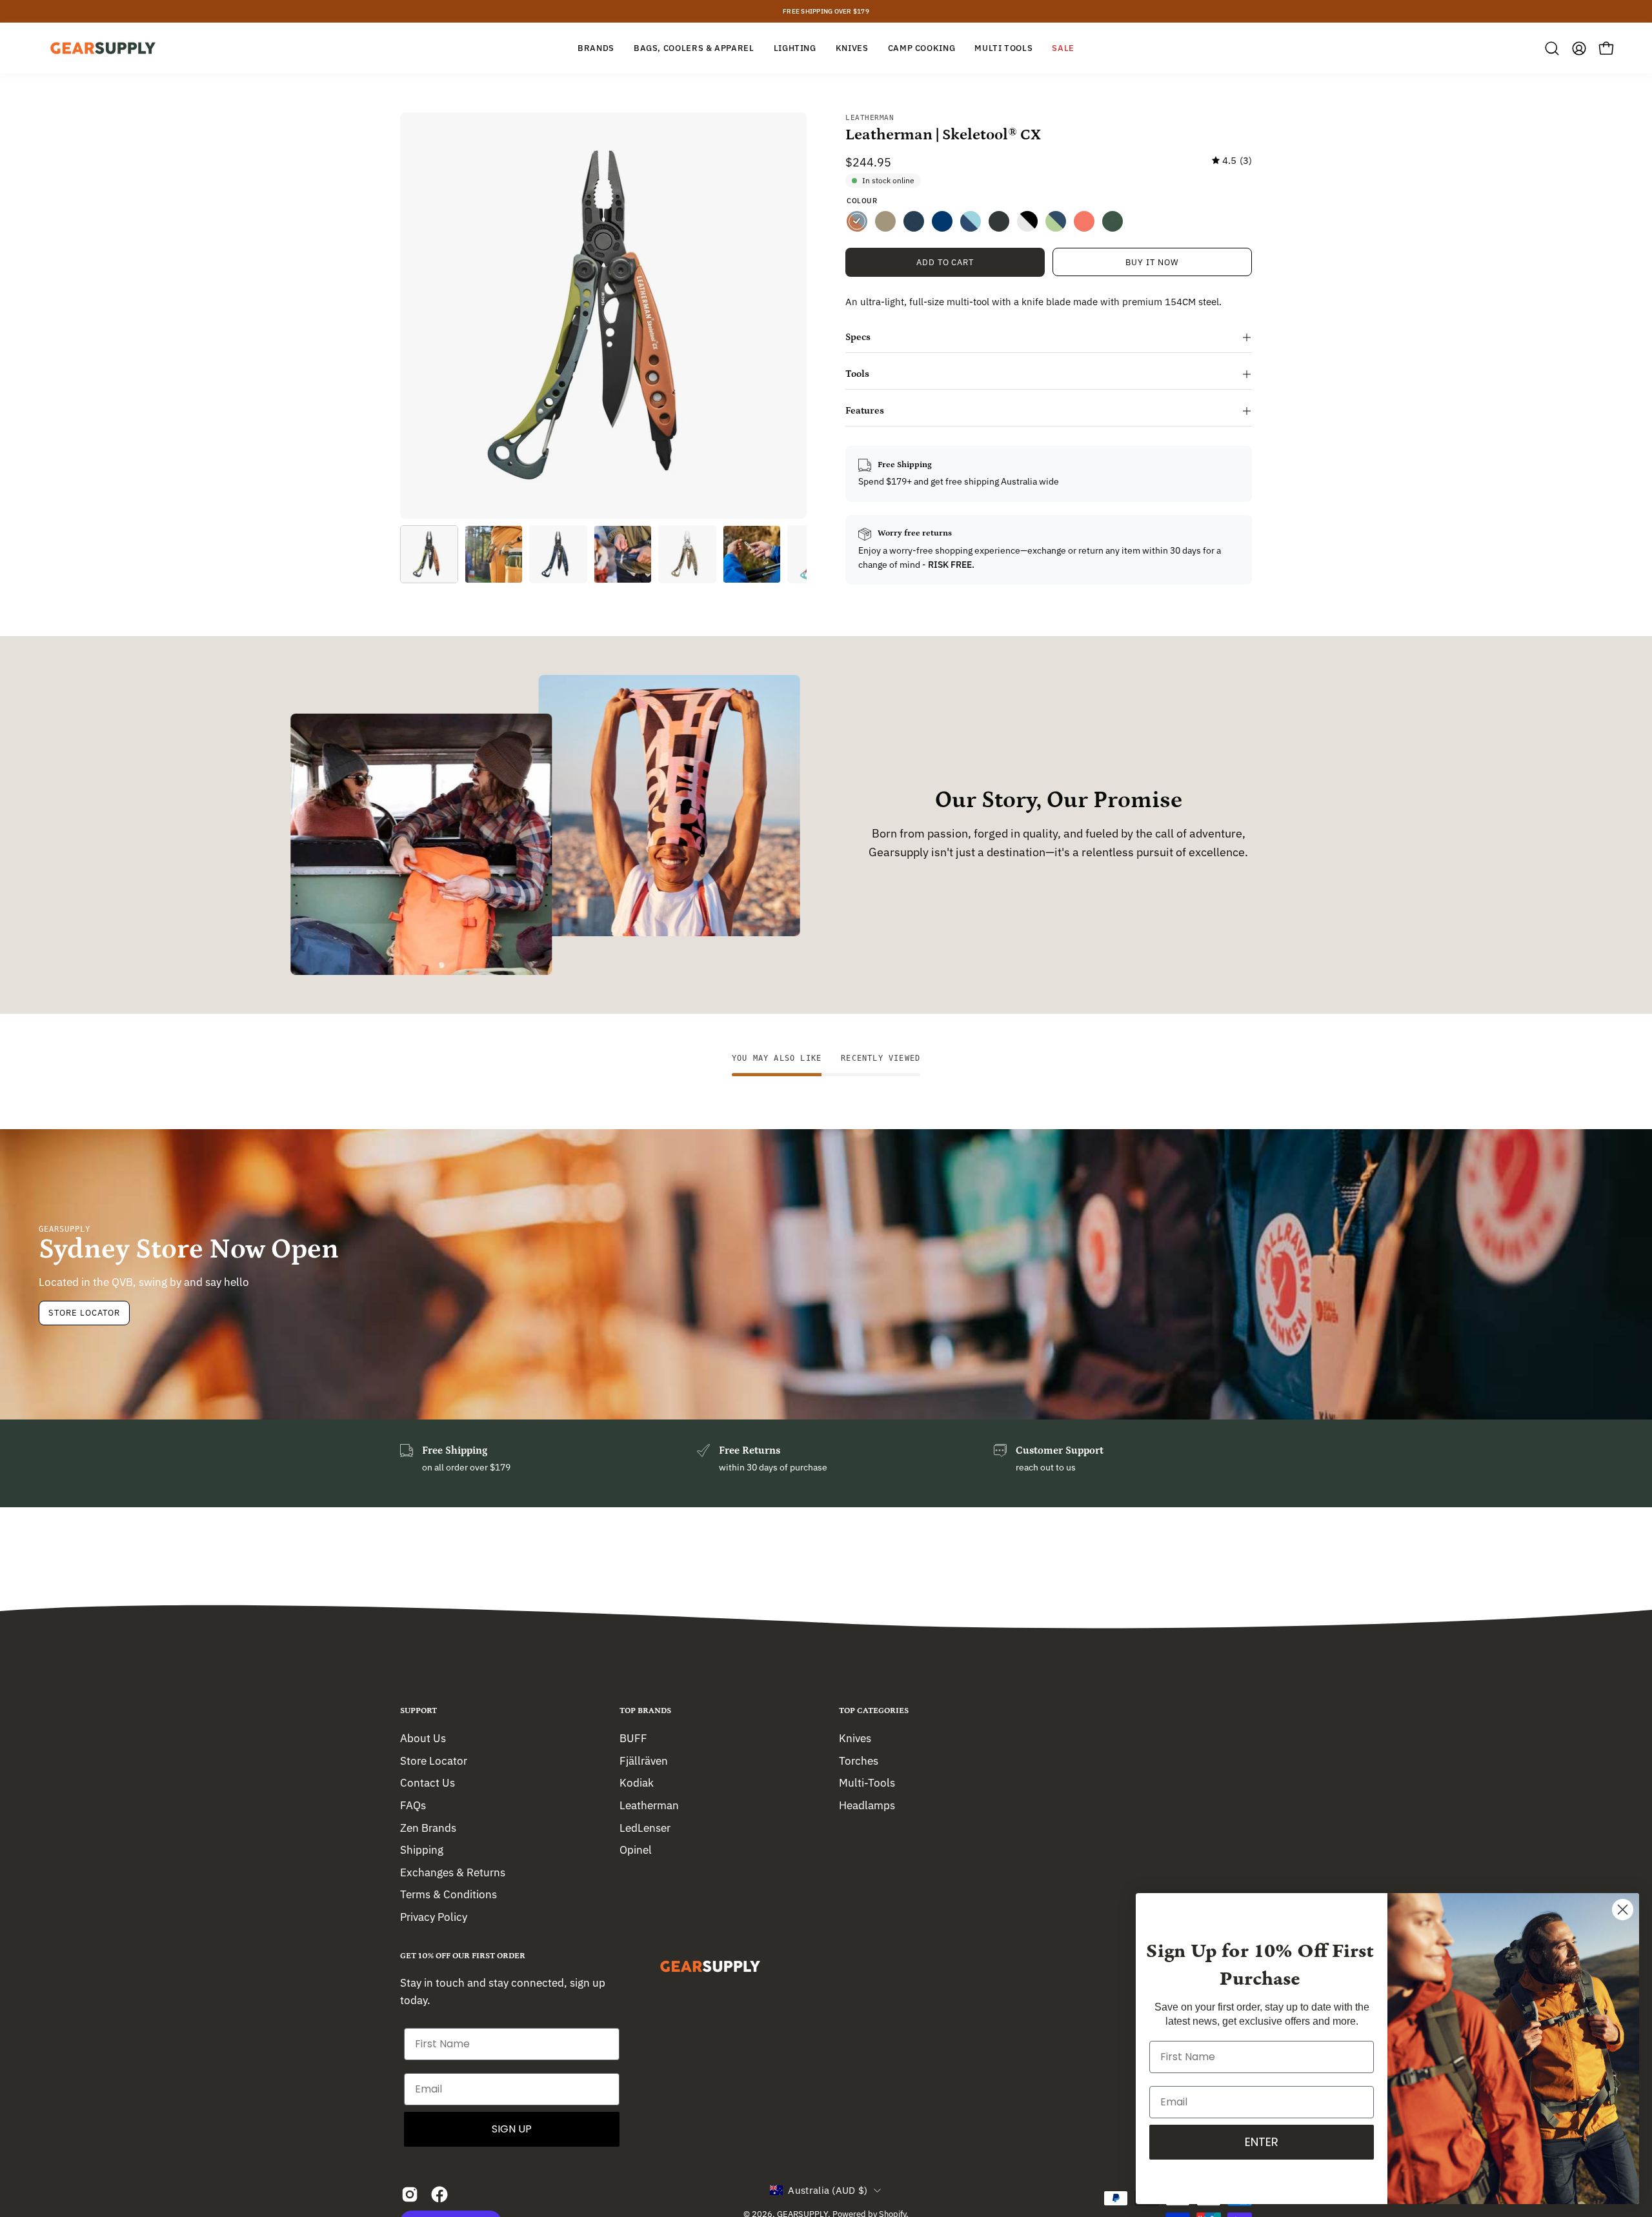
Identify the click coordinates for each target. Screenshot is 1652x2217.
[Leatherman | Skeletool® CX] (429, 554)
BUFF (633, 1738)
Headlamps (867, 1805)
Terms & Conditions (448, 1894)
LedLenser (645, 1827)
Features (865, 411)
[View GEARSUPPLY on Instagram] (410, 2194)
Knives (855, 1738)
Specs (858, 337)
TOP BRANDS (645, 1711)
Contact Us (428, 1783)
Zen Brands (428, 1827)
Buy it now (1152, 262)
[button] (1552, 48)
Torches (859, 1760)
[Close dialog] (1623, 1910)
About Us (423, 1738)
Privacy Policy (434, 1917)
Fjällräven (644, 1760)
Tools (857, 374)
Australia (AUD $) (828, 2190)
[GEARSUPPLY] (103, 48)
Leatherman (870, 118)
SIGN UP (512, 2129)
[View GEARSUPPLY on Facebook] (439, 2194)
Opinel (636, 1850)
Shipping (422, 1850)
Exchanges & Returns (453, 1872)
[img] (1232, 161)
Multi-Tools (867, 1783)
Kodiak (637, 1783)
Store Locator (84, 1313)
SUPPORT (418, 1711)
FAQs (413, 1805)
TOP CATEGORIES (874, 1711)
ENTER (1262, 2142)
